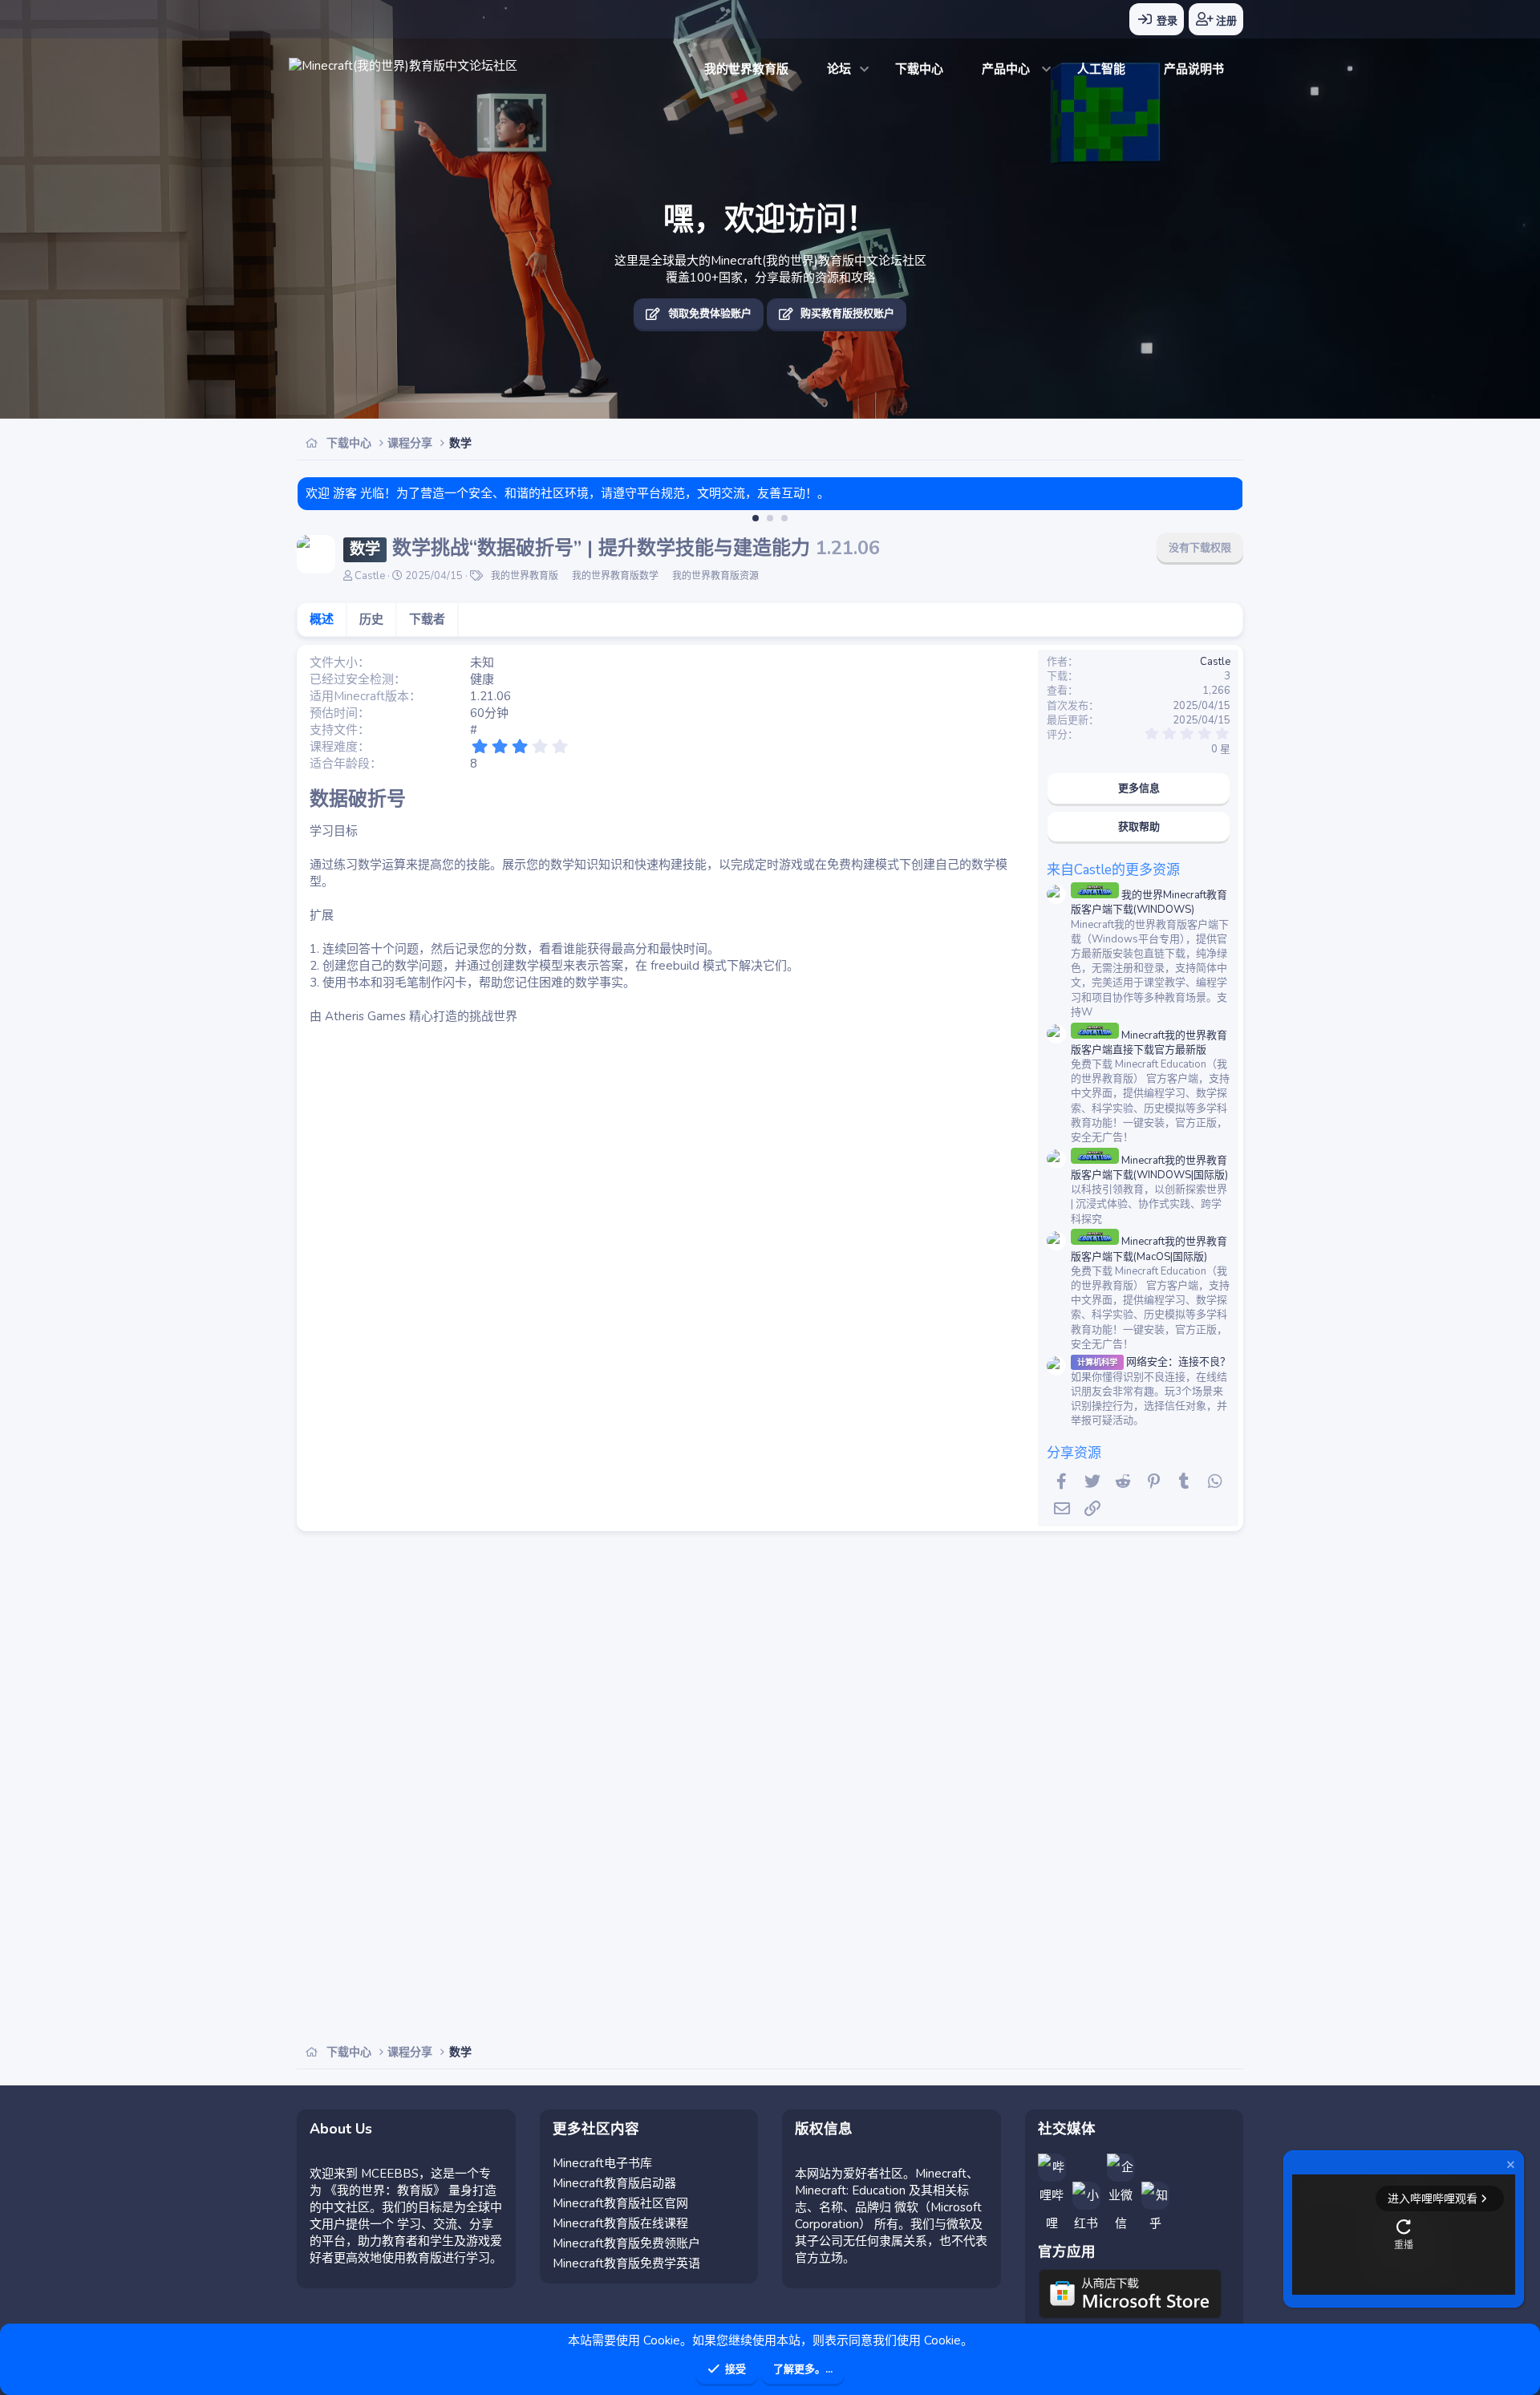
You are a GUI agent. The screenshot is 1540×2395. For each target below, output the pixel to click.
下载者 (427, 619)
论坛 (839, 69)
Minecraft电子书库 (602, 2163)
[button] (865, 69)
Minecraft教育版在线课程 (620, 2223)
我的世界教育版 (746, 69)
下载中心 (919, 69)
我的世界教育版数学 (615, 576)
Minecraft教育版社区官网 (620, 2203)
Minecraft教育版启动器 (614, 2183)
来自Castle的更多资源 (1113, 870)
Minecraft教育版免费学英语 (626, 2263)
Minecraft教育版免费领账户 (626, 2243)
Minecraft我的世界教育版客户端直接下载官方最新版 (1149, 1043)
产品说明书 (1194, 69)
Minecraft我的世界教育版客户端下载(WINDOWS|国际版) (1149, 1168)
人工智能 (1101, 69)
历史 (371, 619)
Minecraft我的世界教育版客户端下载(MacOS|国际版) (1149, 1249)
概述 (322, 619)
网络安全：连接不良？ (1154, 1362)
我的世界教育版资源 (715, 576)
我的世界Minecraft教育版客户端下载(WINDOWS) (1149, 902)
